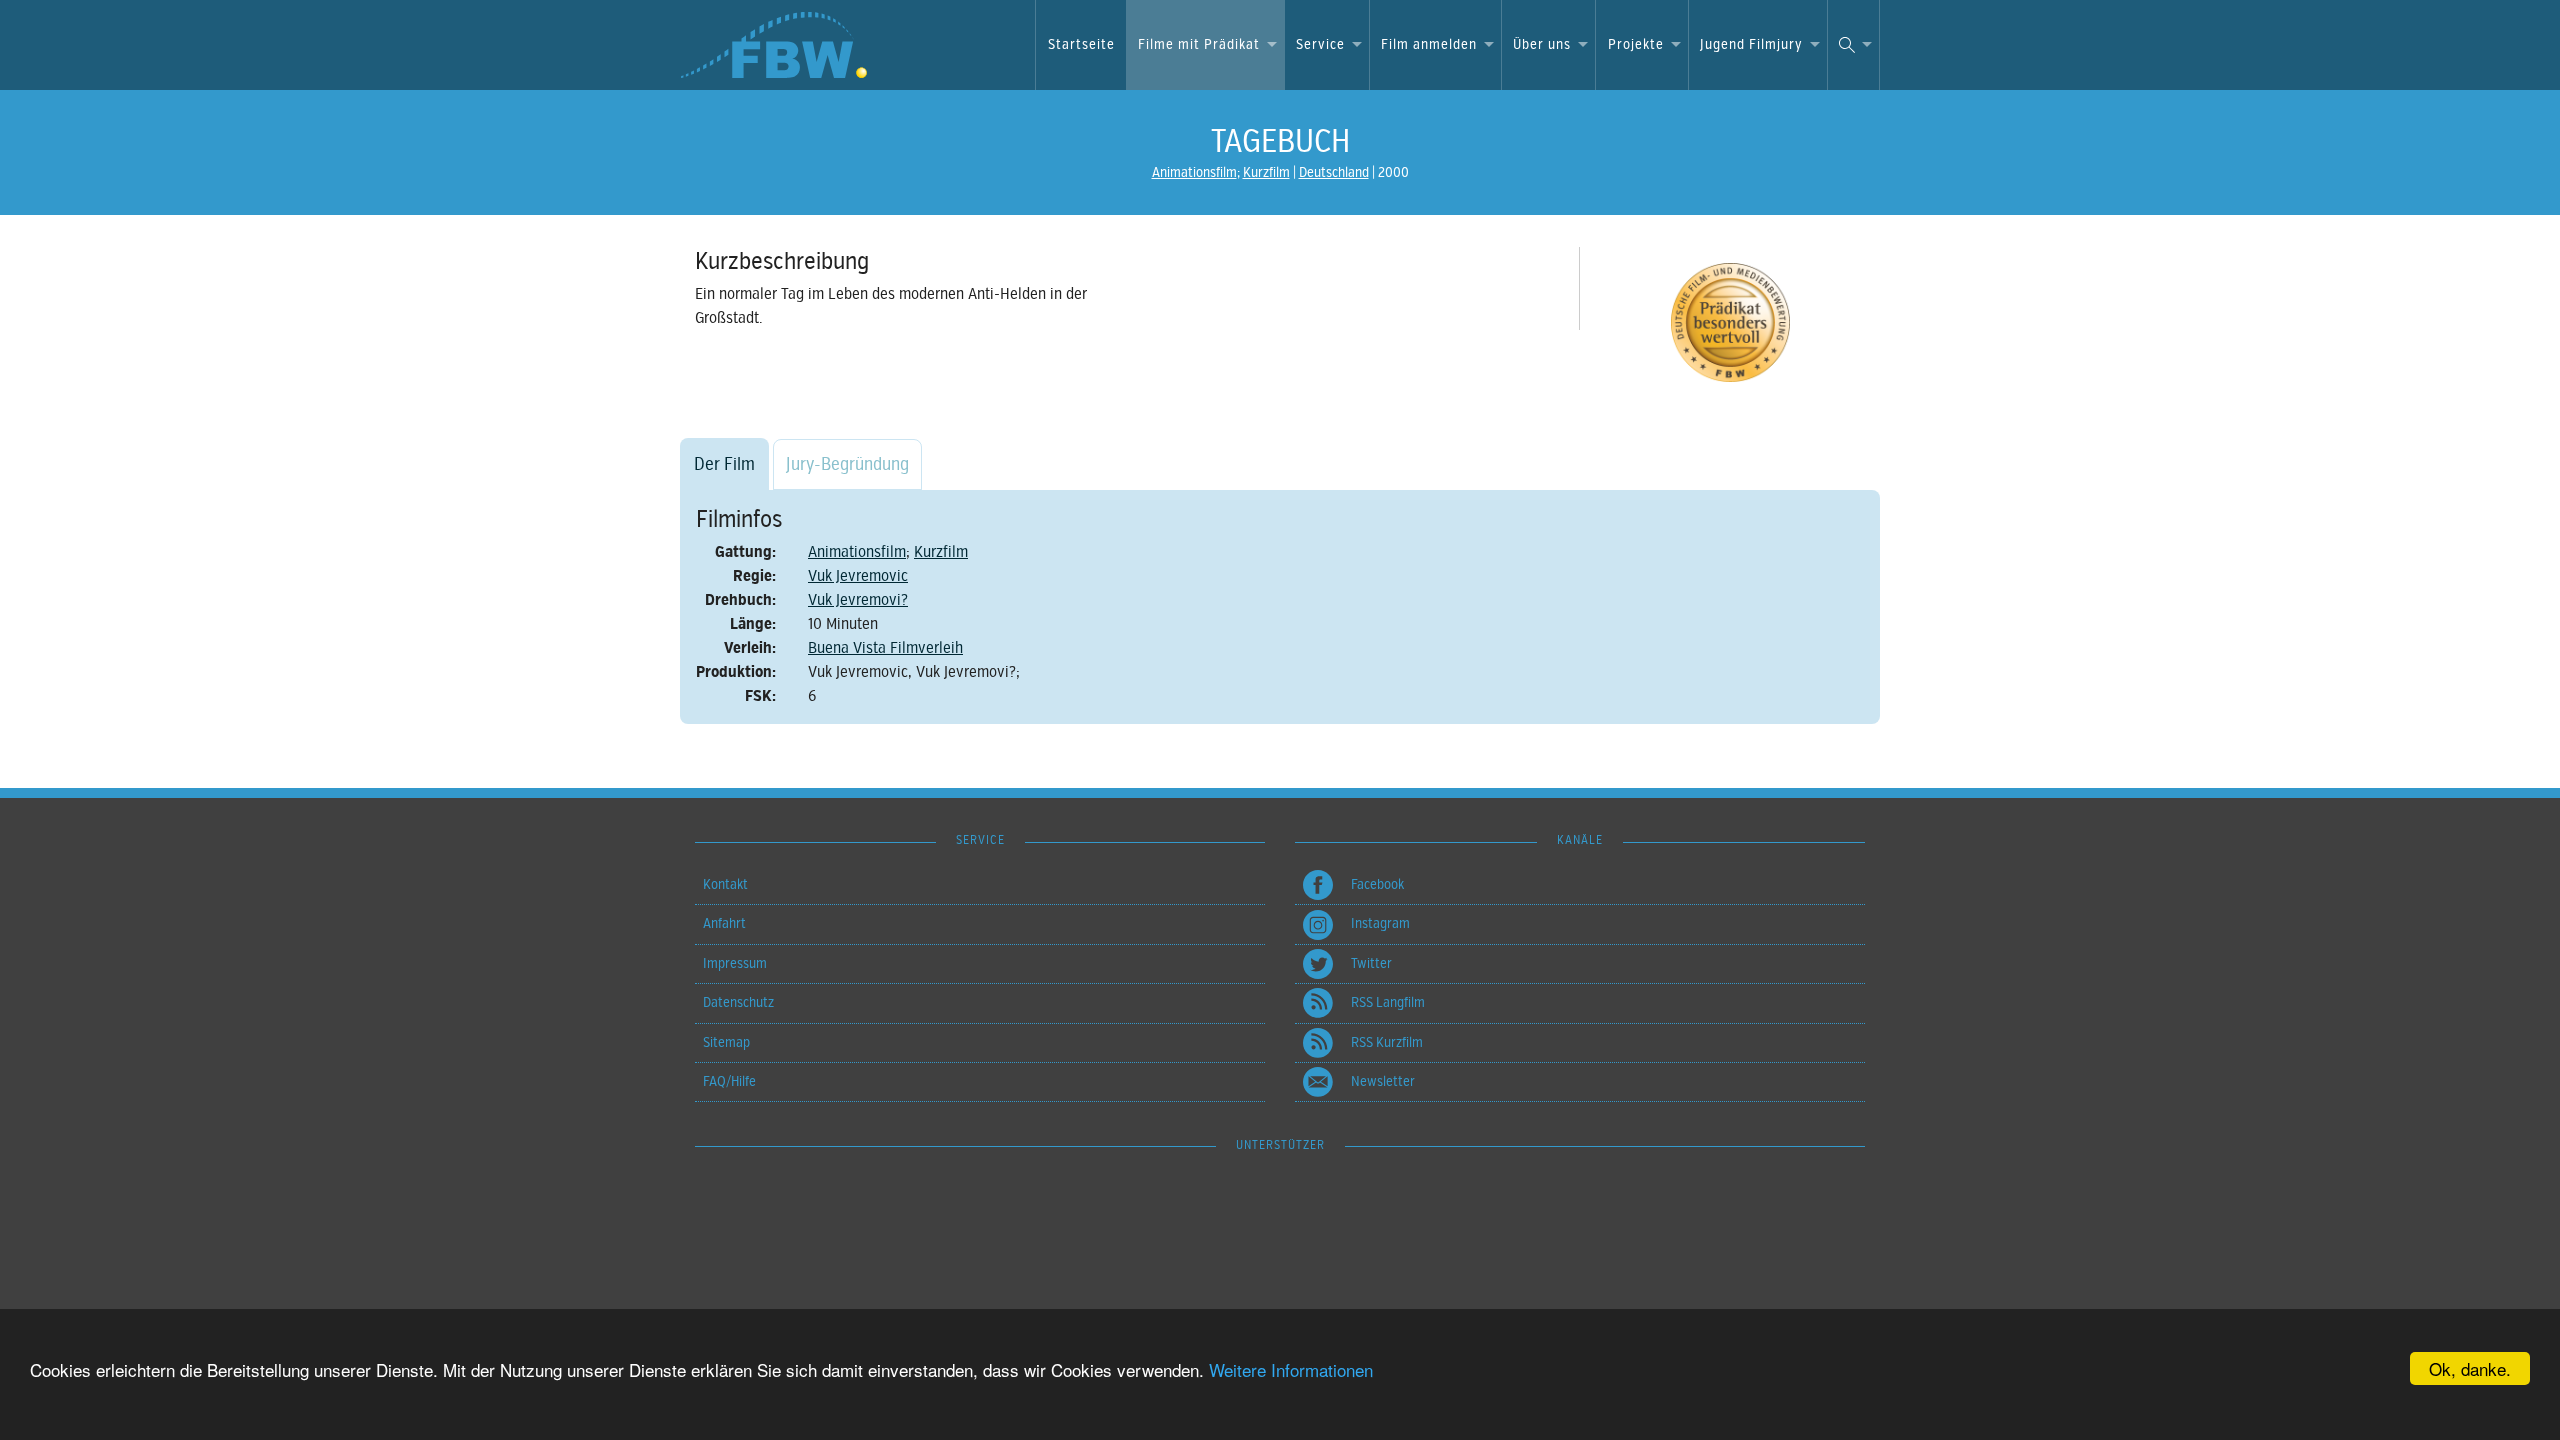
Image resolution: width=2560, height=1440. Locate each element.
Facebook (1377, 884)
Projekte (1636, 44)
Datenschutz (738, 1002)
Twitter (1371, 963)
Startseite (1081, 44)
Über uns (1542, 44)
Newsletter (1383, 1081)
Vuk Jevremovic (858, 576)
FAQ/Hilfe (729, 1081)
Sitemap (726, 1042)
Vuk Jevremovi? (858, 600)
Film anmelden (1429, 44)
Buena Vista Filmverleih (885, 648)
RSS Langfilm (1388, 1002)
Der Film (724, 464)
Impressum (735, 963)
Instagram (1380, 923)
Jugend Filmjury (1751, 44)
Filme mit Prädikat (1199, 44)
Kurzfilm (1266, 172)
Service (1320, 44)
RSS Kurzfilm (1387, 1042)
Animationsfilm (1194, 172)
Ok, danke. (2470, 1368)
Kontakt (725, 884)
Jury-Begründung (847, 464)
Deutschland (1334, 172)
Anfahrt (724, 923)
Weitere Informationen (1291, 1369)
